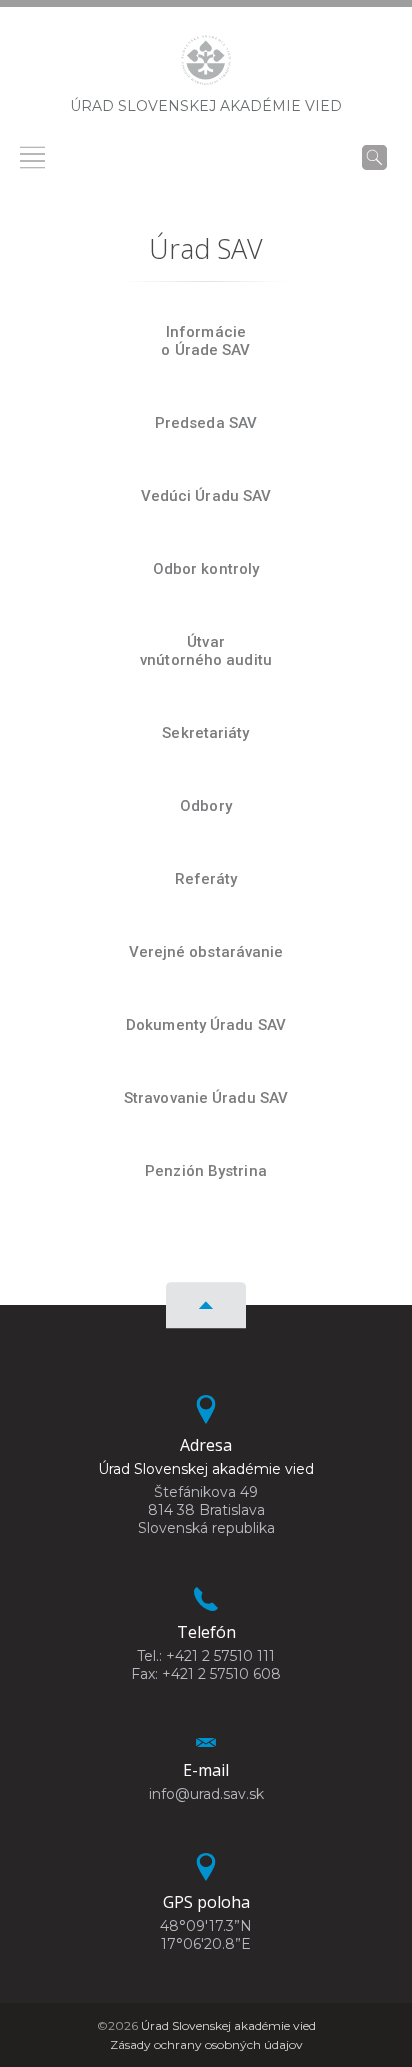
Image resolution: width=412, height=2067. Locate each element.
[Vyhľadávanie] (374, 157)
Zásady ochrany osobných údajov (206, 2044)
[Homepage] (206, 66)
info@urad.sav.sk (206, 1794)
